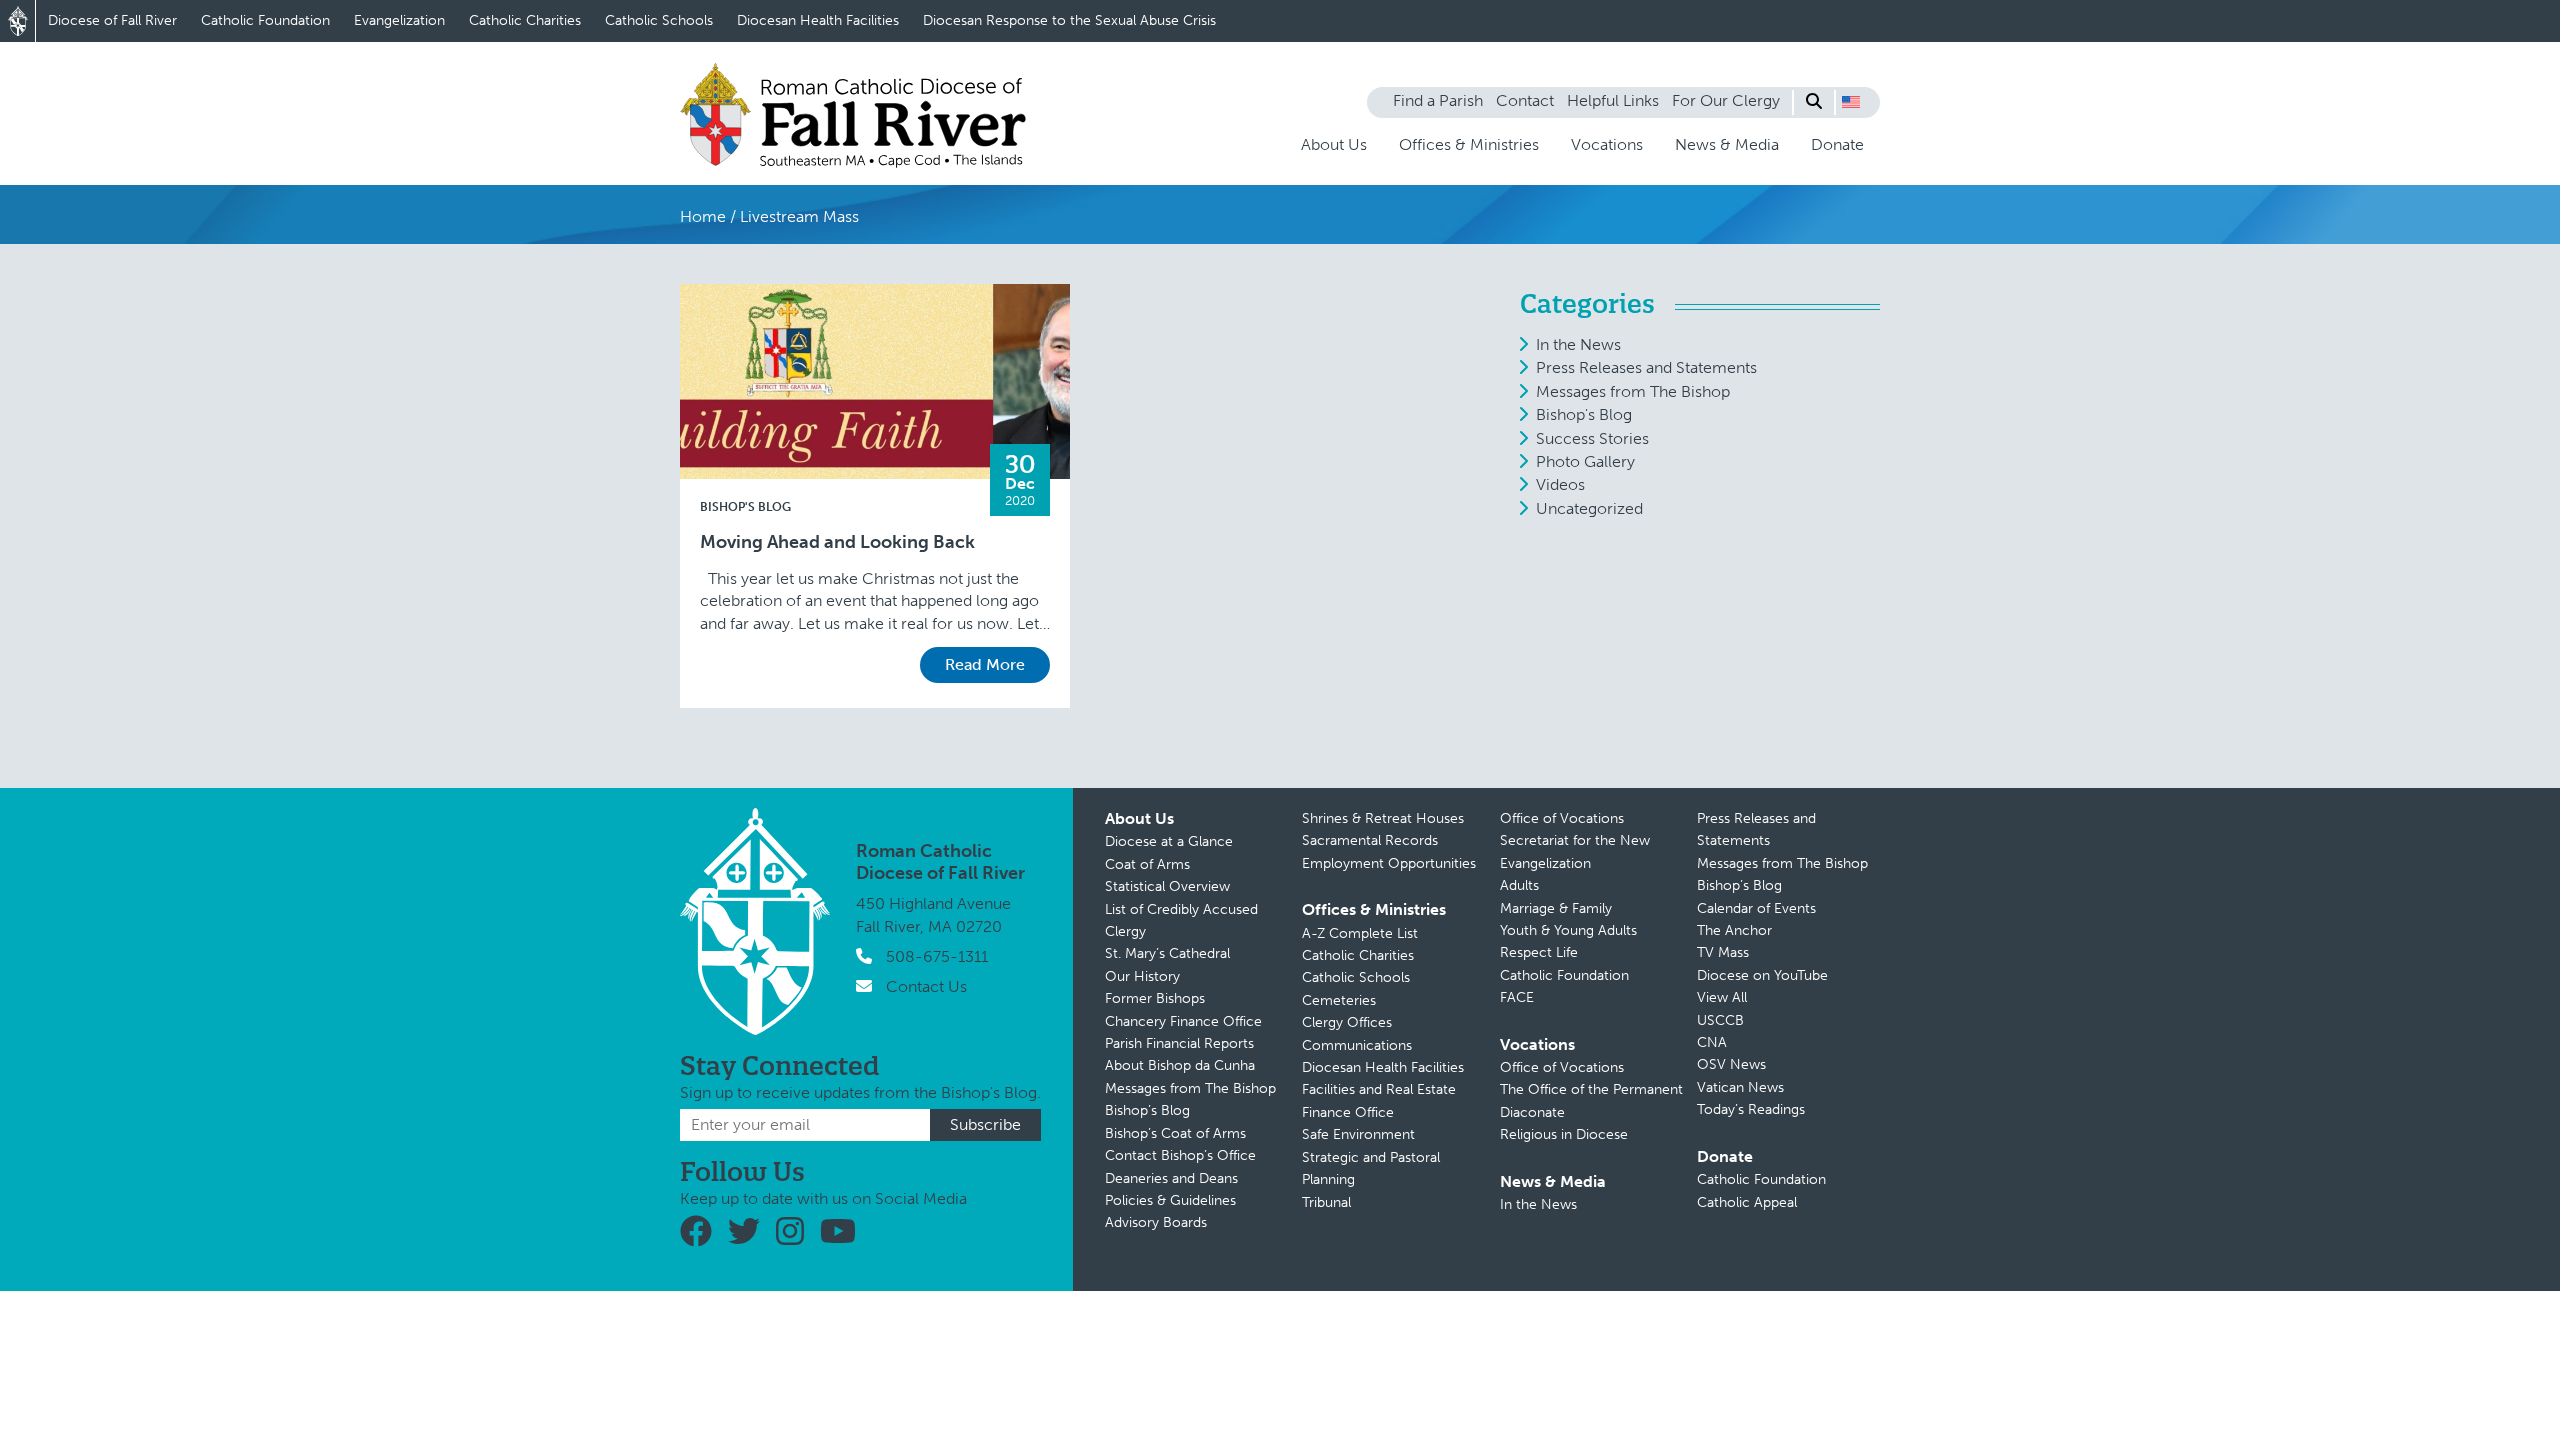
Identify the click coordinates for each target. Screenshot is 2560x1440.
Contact (1525, 100)
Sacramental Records (1370, 840)
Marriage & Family (1556, 908)
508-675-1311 (937, 956)
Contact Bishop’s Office (1180, 1155)
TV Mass (1723, 952)
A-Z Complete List (1360, 933)
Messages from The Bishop (1633, 391)
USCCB (1720, 1020)
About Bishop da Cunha (1180, 1065)
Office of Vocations (1562, 818)
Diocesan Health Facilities (818, 20)
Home (703, 216)
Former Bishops (1155, 998)
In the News (1578, 344)
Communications (1357, 1045)
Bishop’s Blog (1147, 1110)
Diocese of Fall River (112, 20)
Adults (1519, 885)
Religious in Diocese (1564, 1134)
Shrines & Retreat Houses (1383, 818)
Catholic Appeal (1747, 1202)
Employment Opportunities (1389, 863)
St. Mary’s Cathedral (1167, 953)
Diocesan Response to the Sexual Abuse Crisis (1069, 20)
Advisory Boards (1156, 1222)
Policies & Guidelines (1170, 1200)
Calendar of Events (1756, 908)
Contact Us (926, 986)
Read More (985, 664)
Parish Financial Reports (1179, 1043)
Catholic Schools (659, 20)
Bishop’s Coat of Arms (1175, 1133)
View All (1722, 997)
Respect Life (1539, 952)
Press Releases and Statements (1646, 367)
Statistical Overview (1167, 886)
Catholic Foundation (265, 20)
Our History (1142, 976)
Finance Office (1348, 1112)
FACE (1517, 997)
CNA (1712, 1042)
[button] (1851, 102)
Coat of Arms (1147, 864)
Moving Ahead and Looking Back (837, 542)
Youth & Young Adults (1568, 930)
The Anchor (1734, 930)
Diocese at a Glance (1169, 841)
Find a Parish (1438, 100)
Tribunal (1326, 1202)
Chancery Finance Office (1183, 1021)
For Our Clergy (1726, 100)
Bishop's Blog (745, 507)
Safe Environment (1358, 1134)
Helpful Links (1613, 100)
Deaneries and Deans (1171, 1178)
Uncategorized (1589, 508)
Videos (1560, 484)
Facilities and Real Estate (1379, 1089)
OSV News (1731, 1064)
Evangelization (399, 20)
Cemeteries (1339, 1000)
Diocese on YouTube (1762, 975)
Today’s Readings (1751, 1109)
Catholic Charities (525, 20)
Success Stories (1592, 438)
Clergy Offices (1347, 1022)
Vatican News (1740, 1087)
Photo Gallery (1585, 461)
